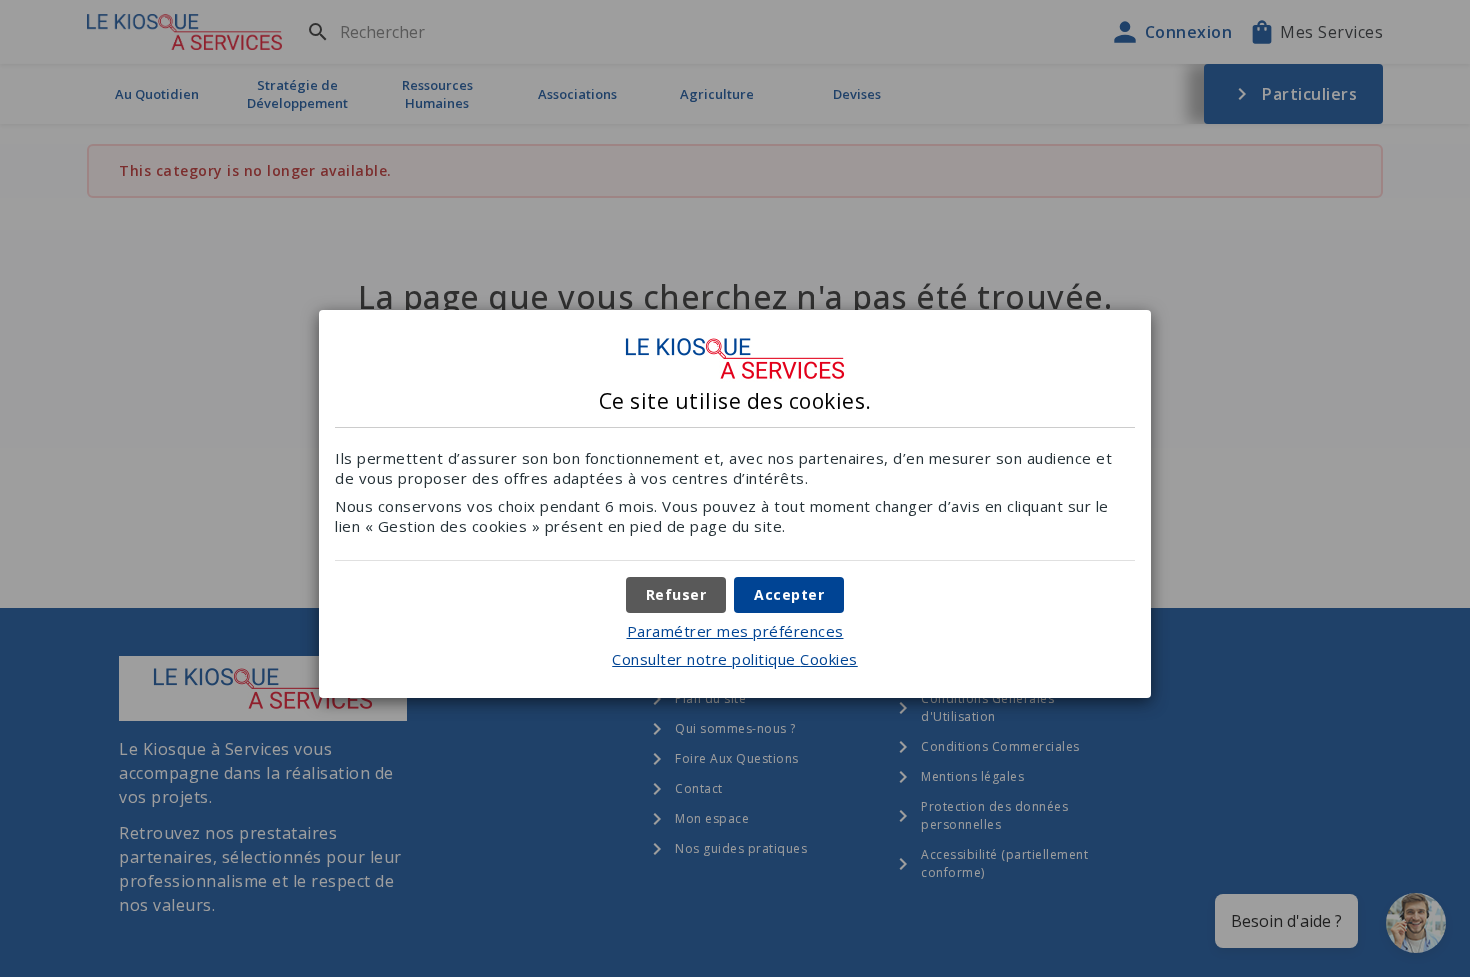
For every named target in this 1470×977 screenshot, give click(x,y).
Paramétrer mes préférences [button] (735, 631)
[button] (789, 595)
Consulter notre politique (735, 659)
